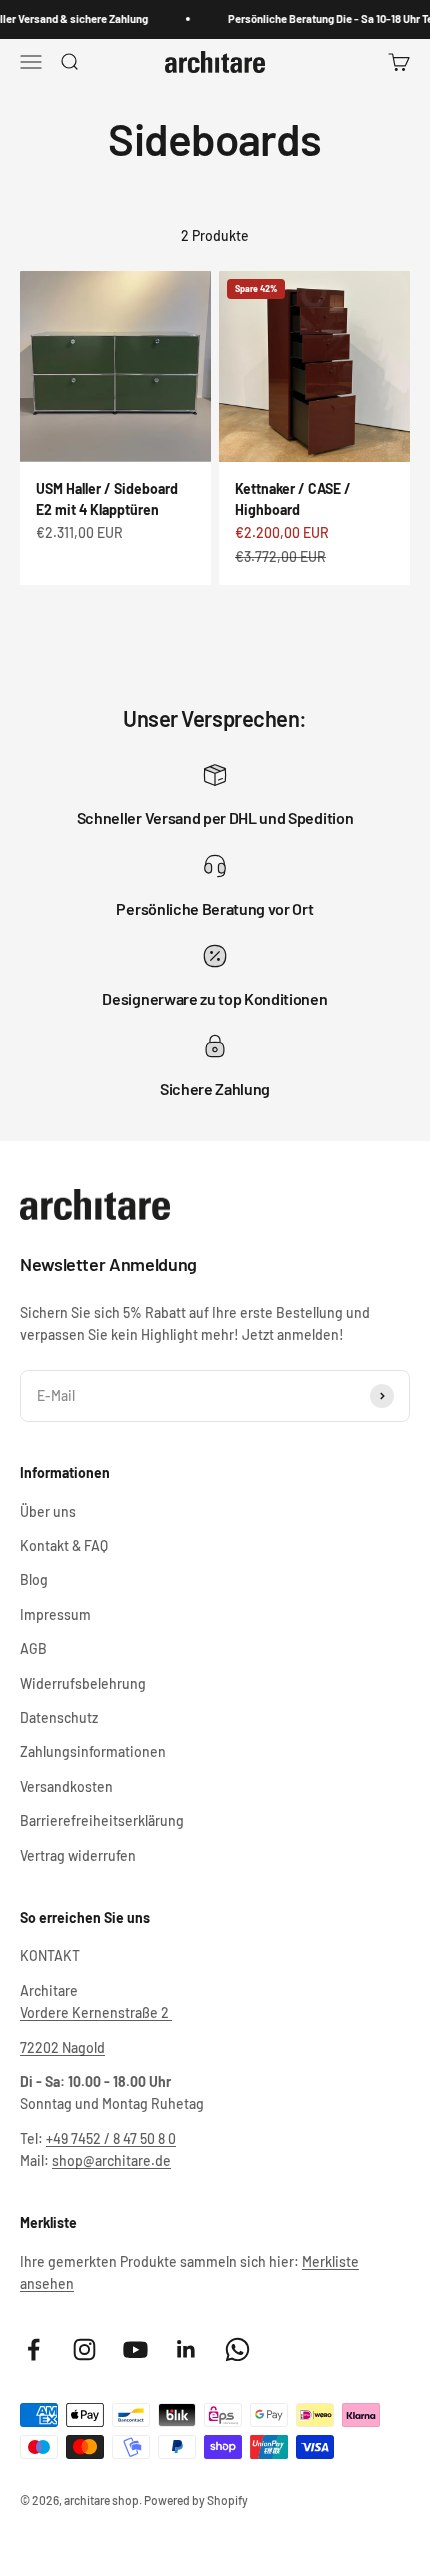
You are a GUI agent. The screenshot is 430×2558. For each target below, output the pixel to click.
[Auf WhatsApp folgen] (237, 2349)
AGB (33, 1648)
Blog (34, 1579)
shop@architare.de (111, 2160)
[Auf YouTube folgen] (135, 2349)
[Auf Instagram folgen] (84, 2349)
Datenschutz (59, 1717)
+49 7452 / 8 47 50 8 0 (111, 2138)
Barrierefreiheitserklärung (102, 1820)
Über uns (48, 1511)
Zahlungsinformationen (93, 1751)
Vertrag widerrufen (78, 1855)
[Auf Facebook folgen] (33, 2349)
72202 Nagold (62, 2047)
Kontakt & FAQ (64, 1545)
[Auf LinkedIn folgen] (186, 2349)
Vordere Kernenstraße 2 (96, 2012)
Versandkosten (66, 1786)
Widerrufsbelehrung (83, 1683)
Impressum (55, 1614)
